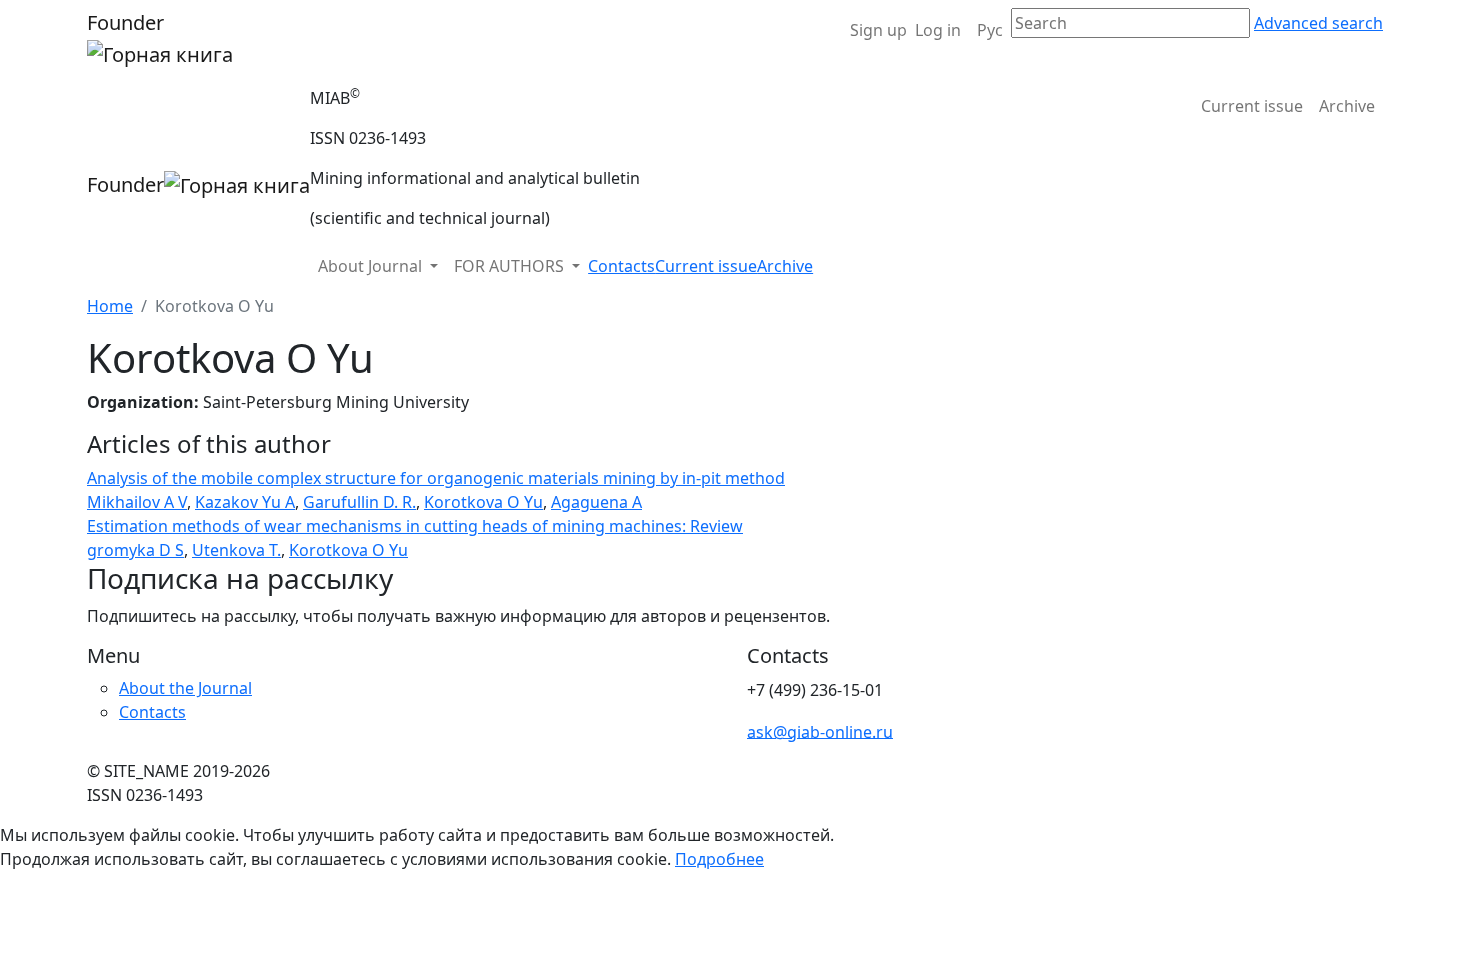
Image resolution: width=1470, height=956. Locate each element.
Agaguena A (596, 502)
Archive (1347, 106)
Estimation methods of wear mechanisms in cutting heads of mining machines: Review (415, 526)
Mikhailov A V (137, 502)
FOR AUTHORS (511, 266)
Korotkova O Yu (483, 502)
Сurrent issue (1252, 106)
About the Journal (185, 688)
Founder (125, 22)
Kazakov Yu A (245, 502)
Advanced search (1318, 23)
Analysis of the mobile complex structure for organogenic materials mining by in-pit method (436, 478)
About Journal (372, 266)
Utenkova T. (236, 550)
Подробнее (719, 859)
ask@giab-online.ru (820, 731)
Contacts (621, 266)
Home (110, 306)
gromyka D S (135, 550)
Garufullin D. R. (359, 502)
